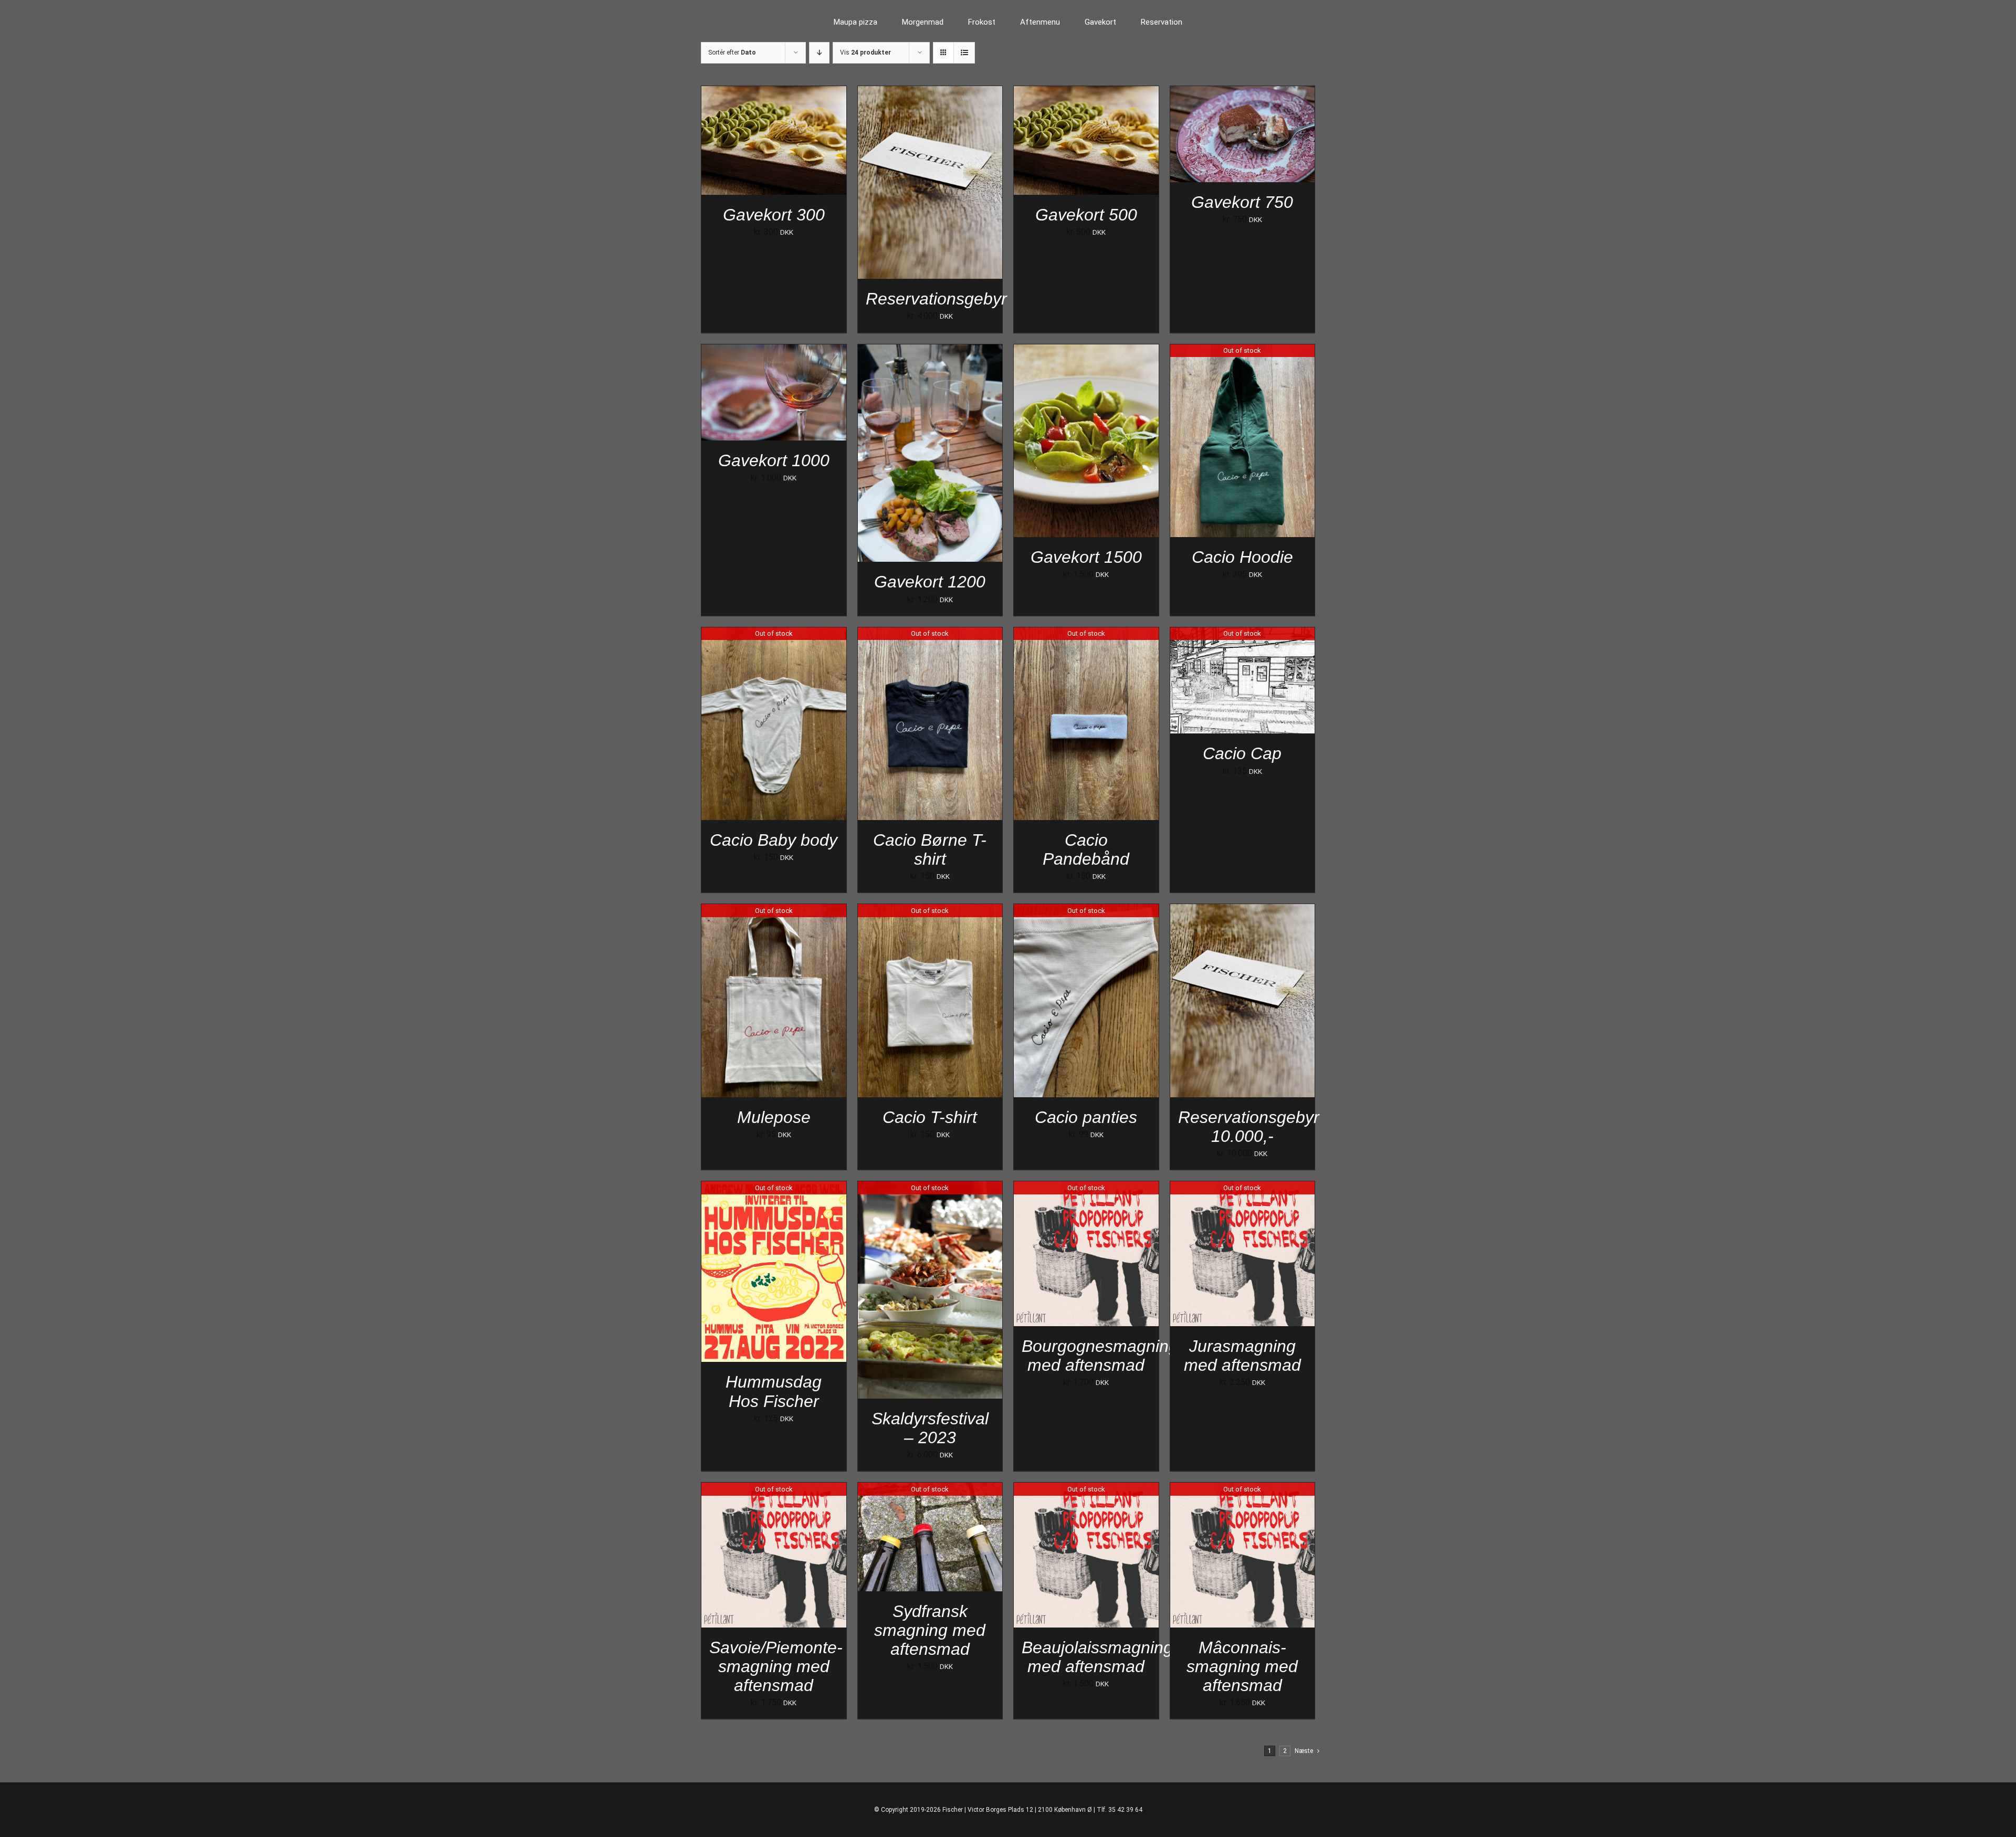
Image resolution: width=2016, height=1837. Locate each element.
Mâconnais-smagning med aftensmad (1242, 1666)
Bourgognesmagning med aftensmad (1100, 1356)
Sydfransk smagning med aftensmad (930, 1630)
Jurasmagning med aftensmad (1242, 1356)
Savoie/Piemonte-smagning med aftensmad (776, 1666)
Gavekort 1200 (930, 582)
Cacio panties (1086, 1117)
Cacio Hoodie (1242, 557)
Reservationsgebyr (936, 299)
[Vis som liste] (964, 53)
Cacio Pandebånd (1086, 849)
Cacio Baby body (774, 840)
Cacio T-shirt (930, 1117)
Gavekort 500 (1086, 215)
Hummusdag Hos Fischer (774, 1391)
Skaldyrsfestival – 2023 (930, 1428)
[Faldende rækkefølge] (819, 53)
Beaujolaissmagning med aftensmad (1097, 1657)
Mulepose (774, 1117)
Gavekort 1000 (774, 460)
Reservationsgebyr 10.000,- (1249, 1127)
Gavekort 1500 (1086, 557)
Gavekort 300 (774, 215)
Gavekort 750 (1242, 202)
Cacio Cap (1242, 753)
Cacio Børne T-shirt (930, 849)
